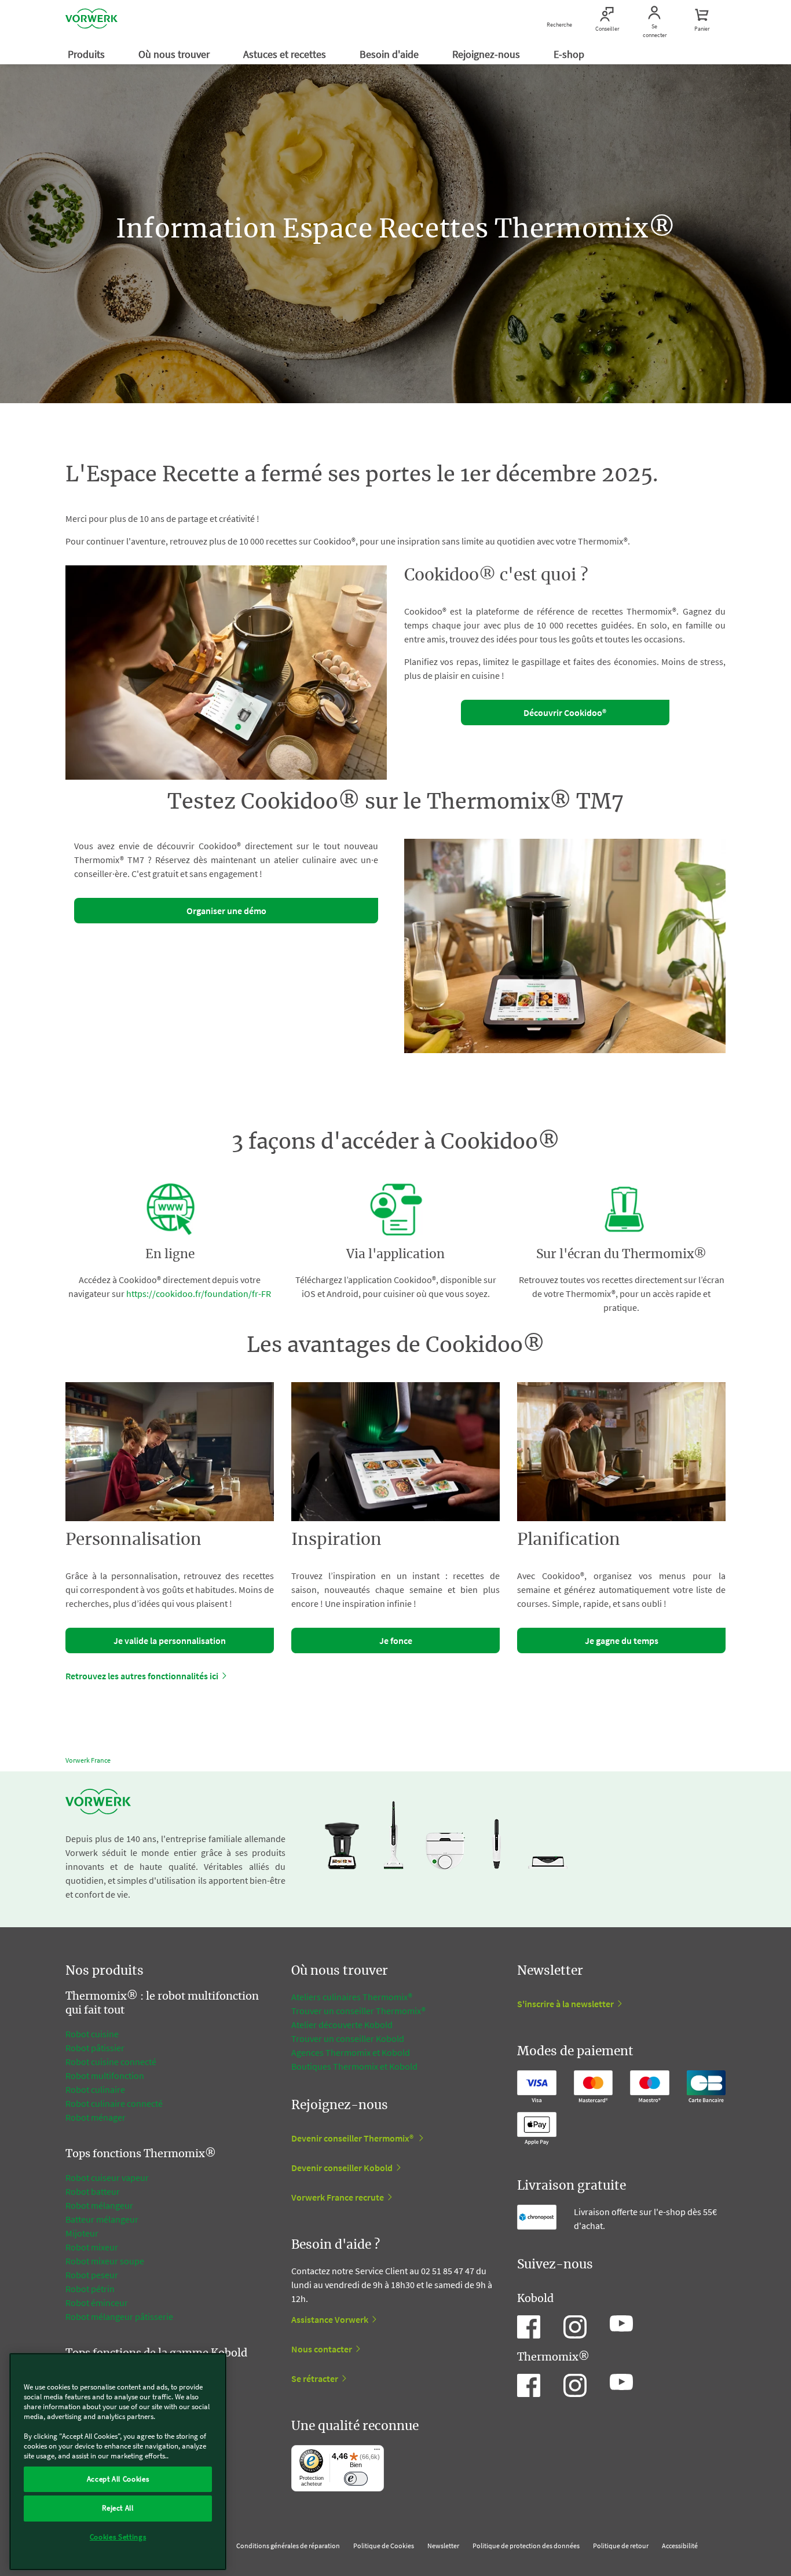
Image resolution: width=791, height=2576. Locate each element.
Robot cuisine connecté (111, 2062)
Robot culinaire (95, 2089)
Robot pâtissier (95, 2048)
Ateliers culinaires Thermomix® (352, 1997)
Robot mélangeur (99, 2205)
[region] (118, 2462)
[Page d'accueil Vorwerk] (91, 20)
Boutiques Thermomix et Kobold (354, 2066)
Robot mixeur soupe (105, 2261)
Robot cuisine (92, 2034)
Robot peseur (92, 2275)
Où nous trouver (175, 54)
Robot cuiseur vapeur (107, 2177)
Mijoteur (82, 2233)
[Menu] (377, 2452)
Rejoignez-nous (487, 54)
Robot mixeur (92, 2247)
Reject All (118, 2508)
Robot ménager (96, 2117)
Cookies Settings (118, 2537)
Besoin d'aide (390, 54)
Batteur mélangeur (102, 2219)
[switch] (356, 2479)
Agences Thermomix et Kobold (351, 2052)
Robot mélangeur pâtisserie (119, 2316)
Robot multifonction (105, 2076)
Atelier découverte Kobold (342, 2025)
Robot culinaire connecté (114, 2103)
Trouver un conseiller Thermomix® (358, 2011)
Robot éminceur (97, 2303)
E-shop (570, 54)
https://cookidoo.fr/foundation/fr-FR (199, 1294)
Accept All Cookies (118, 2479)
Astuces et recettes (286, 54)
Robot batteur (93, 2191)
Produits (87, 54)
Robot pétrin (90, 2289)
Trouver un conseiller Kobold (348, 2038)
